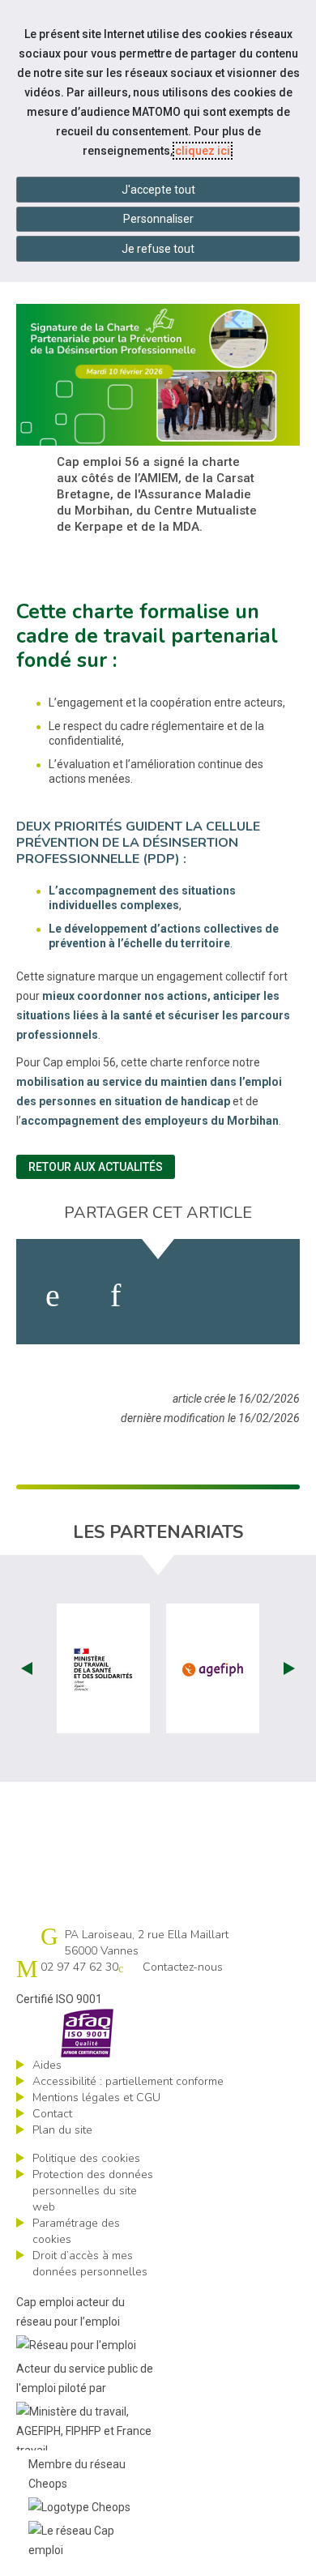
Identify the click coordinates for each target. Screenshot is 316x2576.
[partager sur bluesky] (258, 1296)
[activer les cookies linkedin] (115, 1296)
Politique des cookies (86, 2158)
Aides (47, 2065)
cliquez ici (203, 151)
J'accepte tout (158, 190)
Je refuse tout (158, 249)
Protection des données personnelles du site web (93, 2191)
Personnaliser (158, 219)
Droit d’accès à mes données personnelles (90, 2264)
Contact (52, 2114)
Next (289, 1668)
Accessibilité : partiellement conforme (128, 2081)
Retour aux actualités (96, 1167)
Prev (27, 1668)
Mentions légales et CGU (96, 2098)
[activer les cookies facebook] (53, 1296)
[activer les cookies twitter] (183, 1296)
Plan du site (62, 2130)
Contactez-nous (183, 1967)
